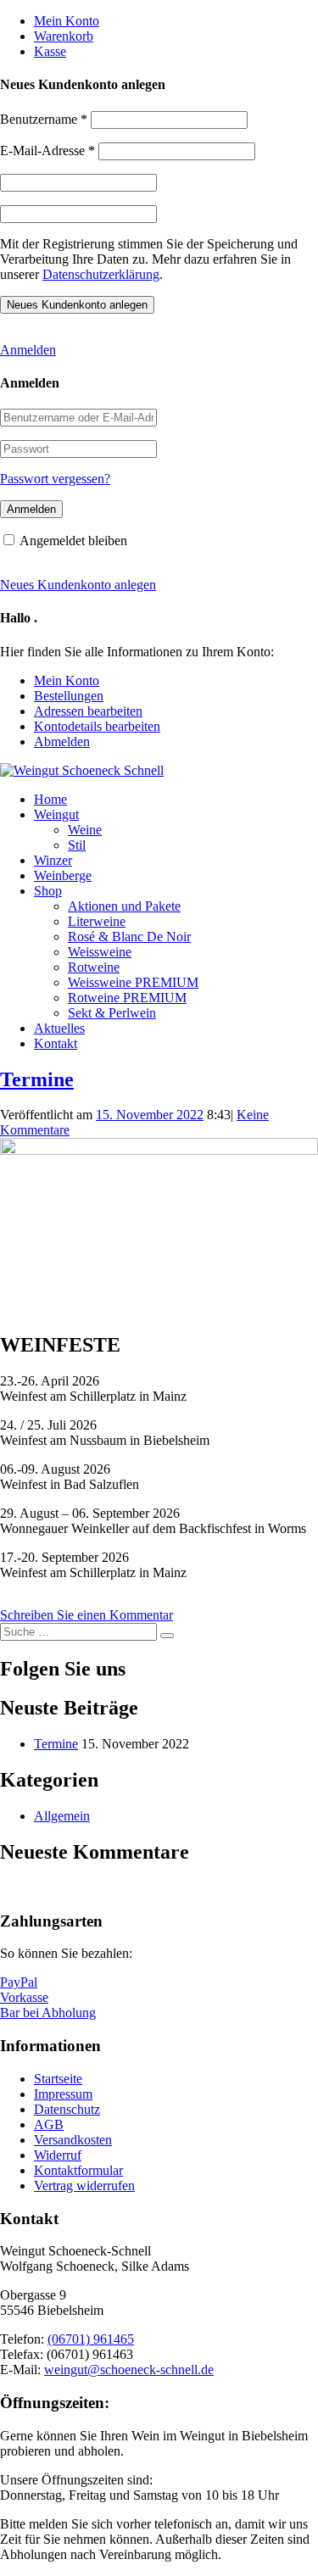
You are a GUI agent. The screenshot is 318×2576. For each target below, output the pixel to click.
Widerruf (58, 2155)
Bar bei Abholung (48, 2013)
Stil (77, 845)
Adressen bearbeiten (88, 711)
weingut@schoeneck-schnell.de (129, 2370)
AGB (49, 2124)
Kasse (50, 51)
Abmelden (62, 742)
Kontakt (56, 1043)
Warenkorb (64, 36)
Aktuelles (59, 1028)
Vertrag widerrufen (84, 2186)
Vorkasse (24, 1997)
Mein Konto (67, 21)
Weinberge (63, 875)
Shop (48, 891)
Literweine (97, 921)
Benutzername (44, 119)
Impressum (63, 2094)
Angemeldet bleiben (73, 541)
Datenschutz (67, 2109)
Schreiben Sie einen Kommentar (86, 1615)
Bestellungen (69, 696)
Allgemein (62, 1816)
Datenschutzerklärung (101, 274)
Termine (37, 1079)
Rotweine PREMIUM (127, 998)
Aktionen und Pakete (124, 906)
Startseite (58, 2079)
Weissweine (100, 952)
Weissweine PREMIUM (133, 982)
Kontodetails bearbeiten (97, 726)
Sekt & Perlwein (112, 1013)
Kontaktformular (78, 2170)
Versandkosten (73, 2140)
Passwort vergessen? (55, 479)
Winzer (53, 860)
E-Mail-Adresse (47, 151)
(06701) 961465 (91, 2339)
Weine (85, 830)
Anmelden (28, 350)
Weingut (56, 814)
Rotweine (94, 967)
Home (50, 799)
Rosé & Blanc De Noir (129, 937)
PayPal (19, 1982)
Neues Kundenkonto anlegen (78, 585)
